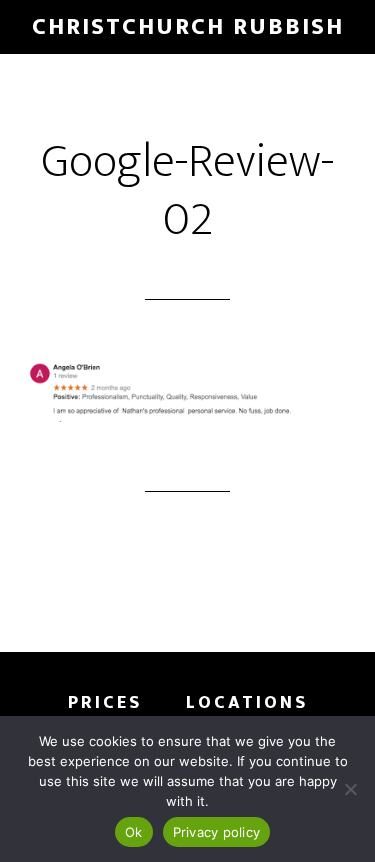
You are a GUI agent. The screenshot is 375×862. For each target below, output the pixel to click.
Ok (134, 832)
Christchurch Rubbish (188, 27)
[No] (350, 789)
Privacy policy (217, 832)
